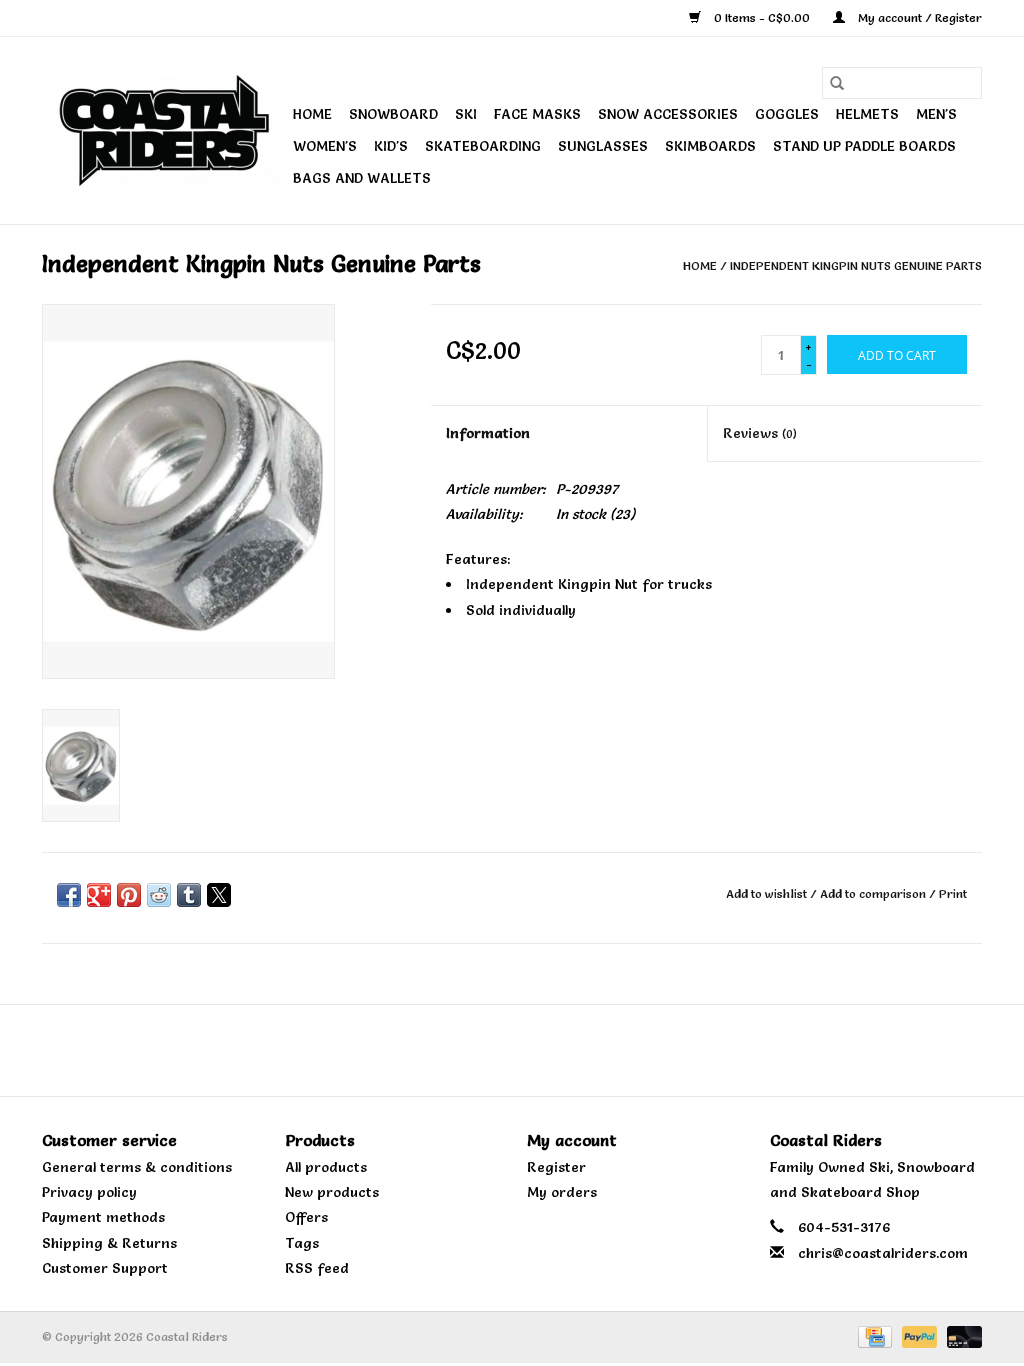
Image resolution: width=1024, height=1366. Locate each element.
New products (332, 1192)
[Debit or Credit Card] (961, 1333)
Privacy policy (89, 1192)
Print (953, 893)
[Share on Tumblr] (189, 895)
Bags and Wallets (362, 178)
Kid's (391, 146)
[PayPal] (917, 1333)
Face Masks (537, 114)
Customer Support (105, 1268)
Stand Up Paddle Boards (864, 146)
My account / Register (918, 17)
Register (556, 1167)
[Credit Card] (873, 1333)
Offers (306, 1217)
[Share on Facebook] (69, 895)
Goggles (787, 114)
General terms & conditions (137, 1167)
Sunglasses (603, 146)
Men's (936, 114)
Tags (302, 1243)
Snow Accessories (668, 114)
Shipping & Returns (109, 1243)
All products (326, 1167)
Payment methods (103, 1217)
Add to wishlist (768, 893)
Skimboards (710, 146)
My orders (562, 1192)
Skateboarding (483, 146)
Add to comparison (874, 893)
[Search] (837, 83)
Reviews (760, 433)
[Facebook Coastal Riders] (494, 1050)
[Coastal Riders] (164, 130)
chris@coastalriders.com (883, 1253)
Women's (325, 146)
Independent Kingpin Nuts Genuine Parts (856, 265)
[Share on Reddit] (159, 895)
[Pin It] (129, 895)
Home (312, 114)
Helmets (867, 114)
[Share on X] (219, 895)
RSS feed (317, 1268)
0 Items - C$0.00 (762, 17)
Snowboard (393, 114)
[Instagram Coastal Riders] (530, 1050)
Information (488, 433)
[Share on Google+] (99, 895)
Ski (466, 114)
